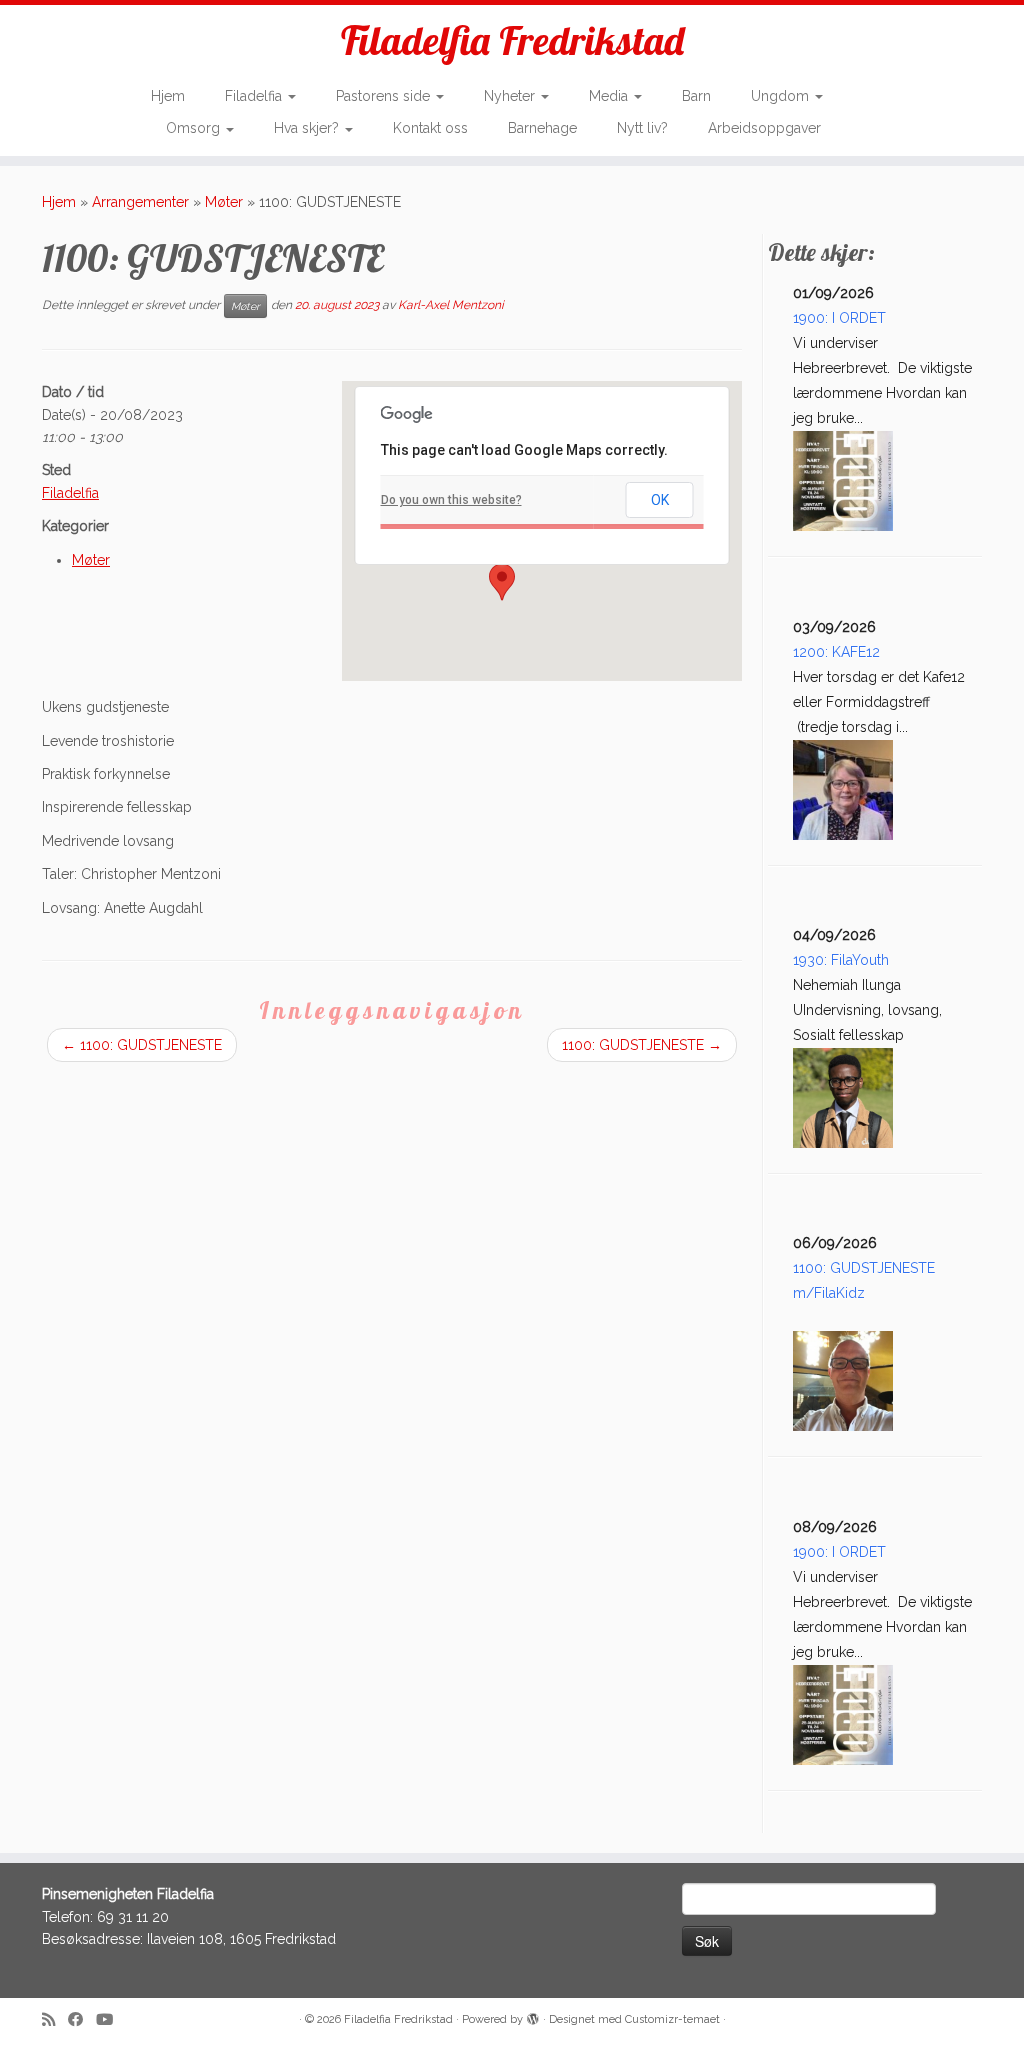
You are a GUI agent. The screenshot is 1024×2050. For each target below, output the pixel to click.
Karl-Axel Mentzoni (451, 305)
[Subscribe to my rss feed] (55, 2020)
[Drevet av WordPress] (533, 2016)
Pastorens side (385, 96)
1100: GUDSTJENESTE (142, 1045)
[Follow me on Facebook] (82, 2020)
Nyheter (511, 96)
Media (610, 96)
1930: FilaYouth (841, 960)
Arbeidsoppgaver (764, 128)
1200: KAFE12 (836, 652)
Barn (696, 96)
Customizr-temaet (672, 2019)
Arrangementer (140, 202)
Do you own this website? (451, 500)
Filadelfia (255, 96)
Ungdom (782, 96)
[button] (502, 582)
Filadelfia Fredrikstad (512, 40)
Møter (224, 202)
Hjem (168, 96)
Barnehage (542, 128)
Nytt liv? (642, 128)
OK (660, 500)
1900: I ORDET (839, 318)
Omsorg (195, 128)
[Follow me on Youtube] (111, 2020)
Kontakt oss (430, 128)
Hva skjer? (308, 128)
